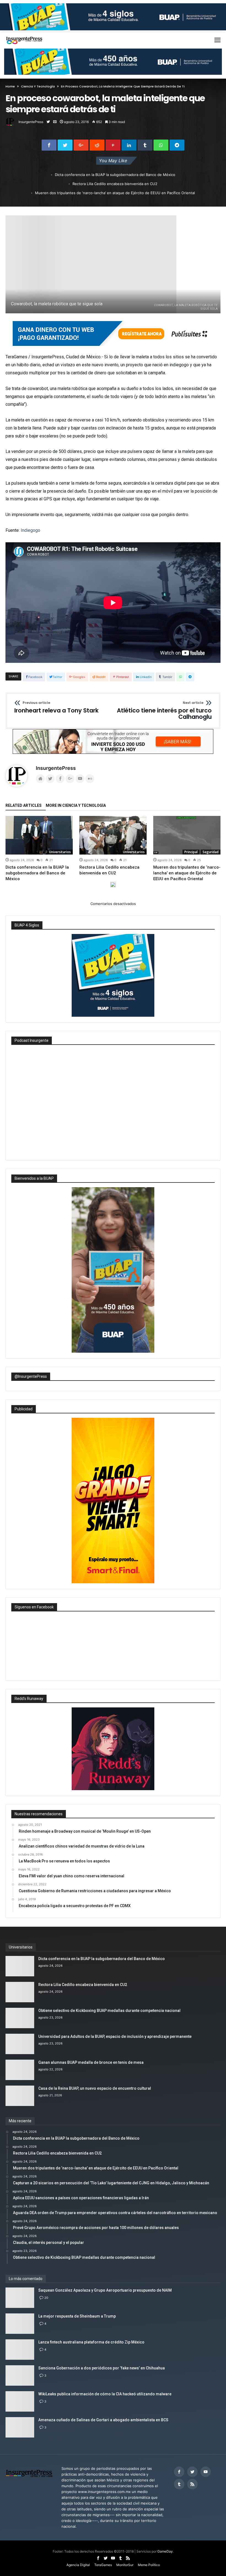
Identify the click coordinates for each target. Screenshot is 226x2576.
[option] (39, 849)
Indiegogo (30, 530)
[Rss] (192, 2484)
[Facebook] (179, 2472)
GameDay (165, 2551)
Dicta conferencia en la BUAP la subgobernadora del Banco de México (115, 175)
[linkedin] (129, 145)
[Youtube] (206, 2472)
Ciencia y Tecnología (38, 86)
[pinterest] (113, 145)
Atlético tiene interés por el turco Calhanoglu (164, 711)
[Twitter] (192, 2472)
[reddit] (97, 145)
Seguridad (211, 852)
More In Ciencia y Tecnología (76, 806)
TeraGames (103, 2565)
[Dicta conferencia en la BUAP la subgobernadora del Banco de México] (39, 835)
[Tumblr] (179, 2484)
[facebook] (49, 145)
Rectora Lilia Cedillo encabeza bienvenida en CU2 (115, 184)
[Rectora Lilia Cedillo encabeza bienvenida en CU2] (113, 835)
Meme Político (149, 2565)
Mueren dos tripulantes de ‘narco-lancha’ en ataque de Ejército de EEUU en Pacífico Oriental (115, 193)
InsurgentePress (31, 122)
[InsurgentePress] (27, 34)
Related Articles (24, 806)
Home (10, 86)
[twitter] (65, 145)
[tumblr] (145, 145)
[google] (81, 145)
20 (46, 2298)
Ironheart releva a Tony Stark (57, 708)
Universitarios (60, 852)
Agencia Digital (78, 2565)
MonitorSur (125, 2565)
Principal (191, 852)
